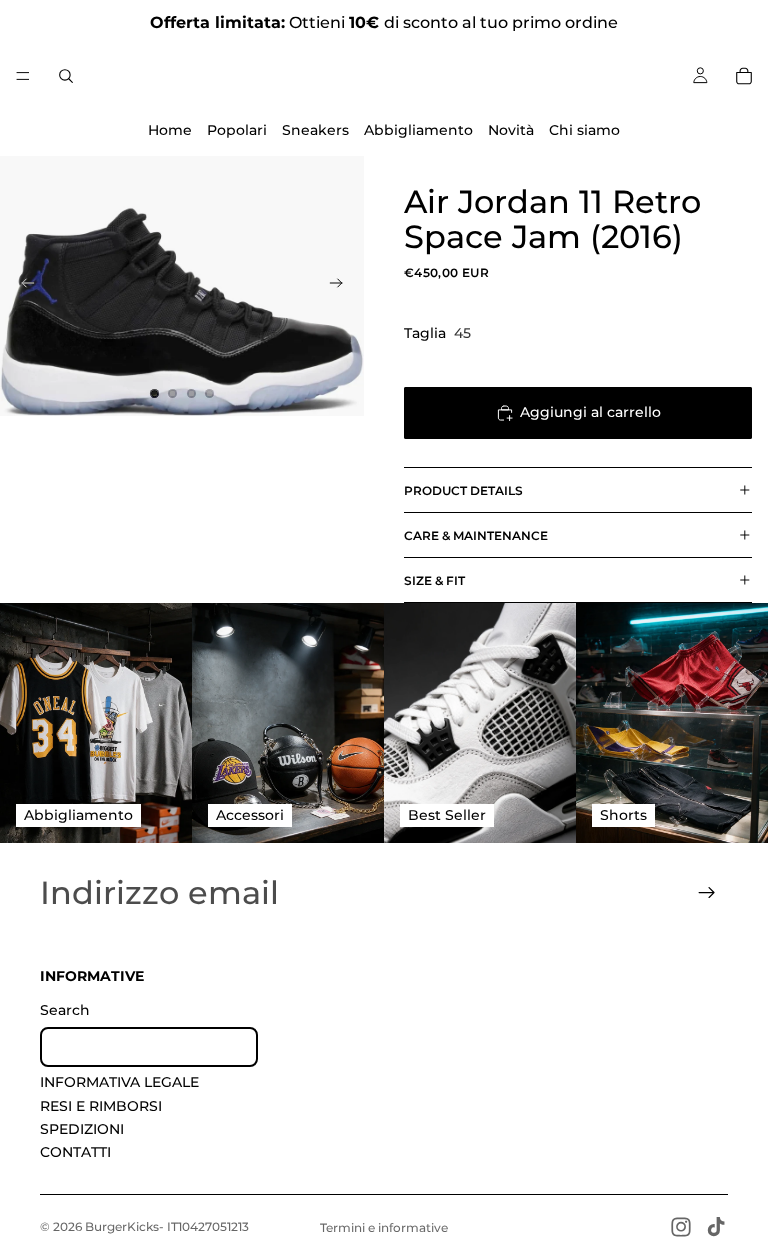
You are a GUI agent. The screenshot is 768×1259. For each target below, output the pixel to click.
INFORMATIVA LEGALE (119, 1082)
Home (170, 130)
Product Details (463, 490)
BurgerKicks (122, 1226)
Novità (511, 130)
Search (65, 1010)
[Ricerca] (66, 76)
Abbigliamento (418, 130)
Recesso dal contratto (149, 1046)
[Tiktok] (716, 1227)
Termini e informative (384, 1227)
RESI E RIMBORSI (101, 1106)
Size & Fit (434, 580)
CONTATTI (75, 1152)
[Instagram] (681, 1227)
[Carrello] (744, 76)
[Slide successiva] (342, 286)
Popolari (237, 130)
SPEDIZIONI (82, 1129)
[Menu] (23, 76)
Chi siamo (584, 130)
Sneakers (315, 130)
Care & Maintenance (476, 535)
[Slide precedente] (22, 286)
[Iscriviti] (707, 893)
